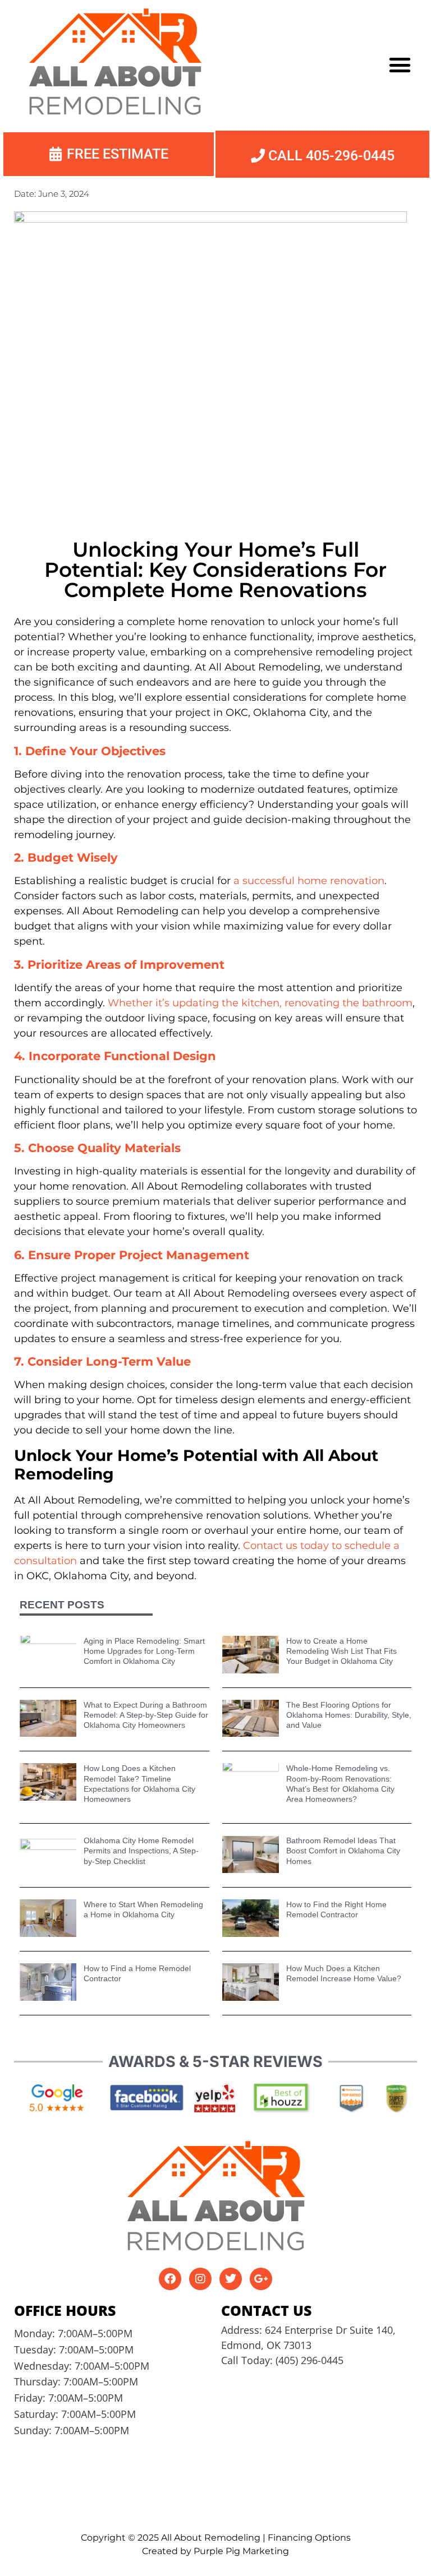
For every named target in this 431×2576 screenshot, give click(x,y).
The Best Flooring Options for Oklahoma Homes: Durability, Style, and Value (349, 1715)
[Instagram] (200, 2279)
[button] (400, 64)
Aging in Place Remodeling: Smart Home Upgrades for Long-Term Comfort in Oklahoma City (144, 1651)
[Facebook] (170, 2279)
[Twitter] (231, 2279)
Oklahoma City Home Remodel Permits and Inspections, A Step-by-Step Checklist (141, 1851)
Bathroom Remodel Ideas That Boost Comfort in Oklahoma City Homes (343, 1851)
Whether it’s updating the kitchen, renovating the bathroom (260, 1003)
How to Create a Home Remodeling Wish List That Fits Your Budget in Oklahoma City (341, 1651)
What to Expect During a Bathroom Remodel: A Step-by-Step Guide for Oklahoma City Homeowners (146, 1715)
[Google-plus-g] (261, 2279)
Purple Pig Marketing (241, 2551)
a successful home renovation (309, 881)
